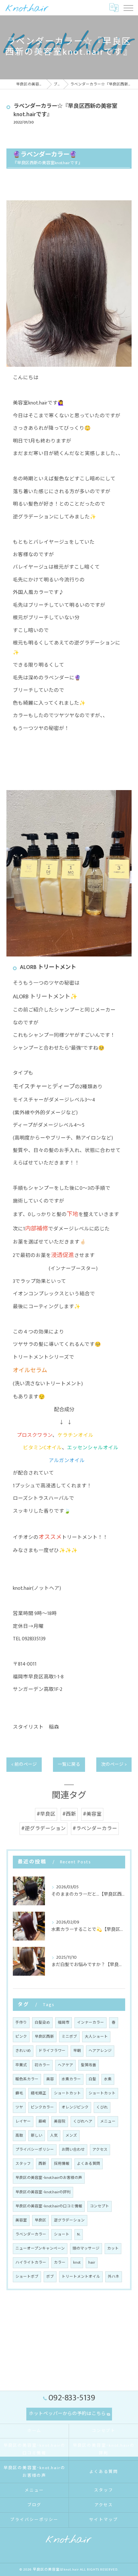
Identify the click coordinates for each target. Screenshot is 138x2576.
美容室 (21, 2220)
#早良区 (46, 1814)
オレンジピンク (75, 2107)
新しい (37, 2136)
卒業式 (21, 2065)
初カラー (42, 2065)
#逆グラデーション (43, 1828)
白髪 (92, 2079)
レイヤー (23, 2121)
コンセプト (99, 2206)
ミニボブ (69, 2037)
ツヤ (19, 2107)
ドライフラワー (52, 2051)
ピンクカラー (42, 2107)
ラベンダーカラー (31, 2234)
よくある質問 (89, 2164)
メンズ (71, 2136)
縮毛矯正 (39, 2093)
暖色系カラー (27, 2079)
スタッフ (23, 2164)
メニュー (108, 2121)
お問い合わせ (73, 2150)
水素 (108, 2079)
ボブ (50, 2277)
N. (79, 2234)
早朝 (77, 2051)
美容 (50, 2079)
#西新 (69, 1814)
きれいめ (23, 2051)
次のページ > (114, 1764)
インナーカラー (91, 2023)
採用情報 (62, 2164)
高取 (19, 2136)
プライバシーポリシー (35, 2150)
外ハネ (114, 2277)
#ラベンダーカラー (95, 1828)
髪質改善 (89, 2065)
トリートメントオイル (81, 2277)
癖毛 (19, 2093)
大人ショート (96, 2037)
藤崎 (42, 2121)
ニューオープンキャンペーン (40, 2248)
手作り (21, 2023)
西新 (42, 2164)
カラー (60, 2263)
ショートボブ (27, 2277)
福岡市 (64, 2023)
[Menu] (128, 8)
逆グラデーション (69, 2220)
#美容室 (92, 1814)
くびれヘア (83, 2121)
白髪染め (42, 2023)
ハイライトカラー (31, 2263)
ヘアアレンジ (100, 2051)
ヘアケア (65, 2065)
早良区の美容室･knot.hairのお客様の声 (49, 2178)
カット (113, 2248)
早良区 (40, 2220)
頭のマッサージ (86, 2248)
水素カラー (71, 2079)
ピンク (21, 2037)
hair (92, 2263)
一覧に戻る (69, 1764)
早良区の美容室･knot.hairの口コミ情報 (49, 2206)
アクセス (100, 2150)
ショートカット (67, 2093)
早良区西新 (44, 2037)
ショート (62, 2234)
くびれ (102, 2107)
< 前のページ (24, 1764)
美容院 (60, 2121)
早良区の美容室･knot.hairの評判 (43, 2192)
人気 (54, 2136)
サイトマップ (104, 2520)
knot (77, 2263)
